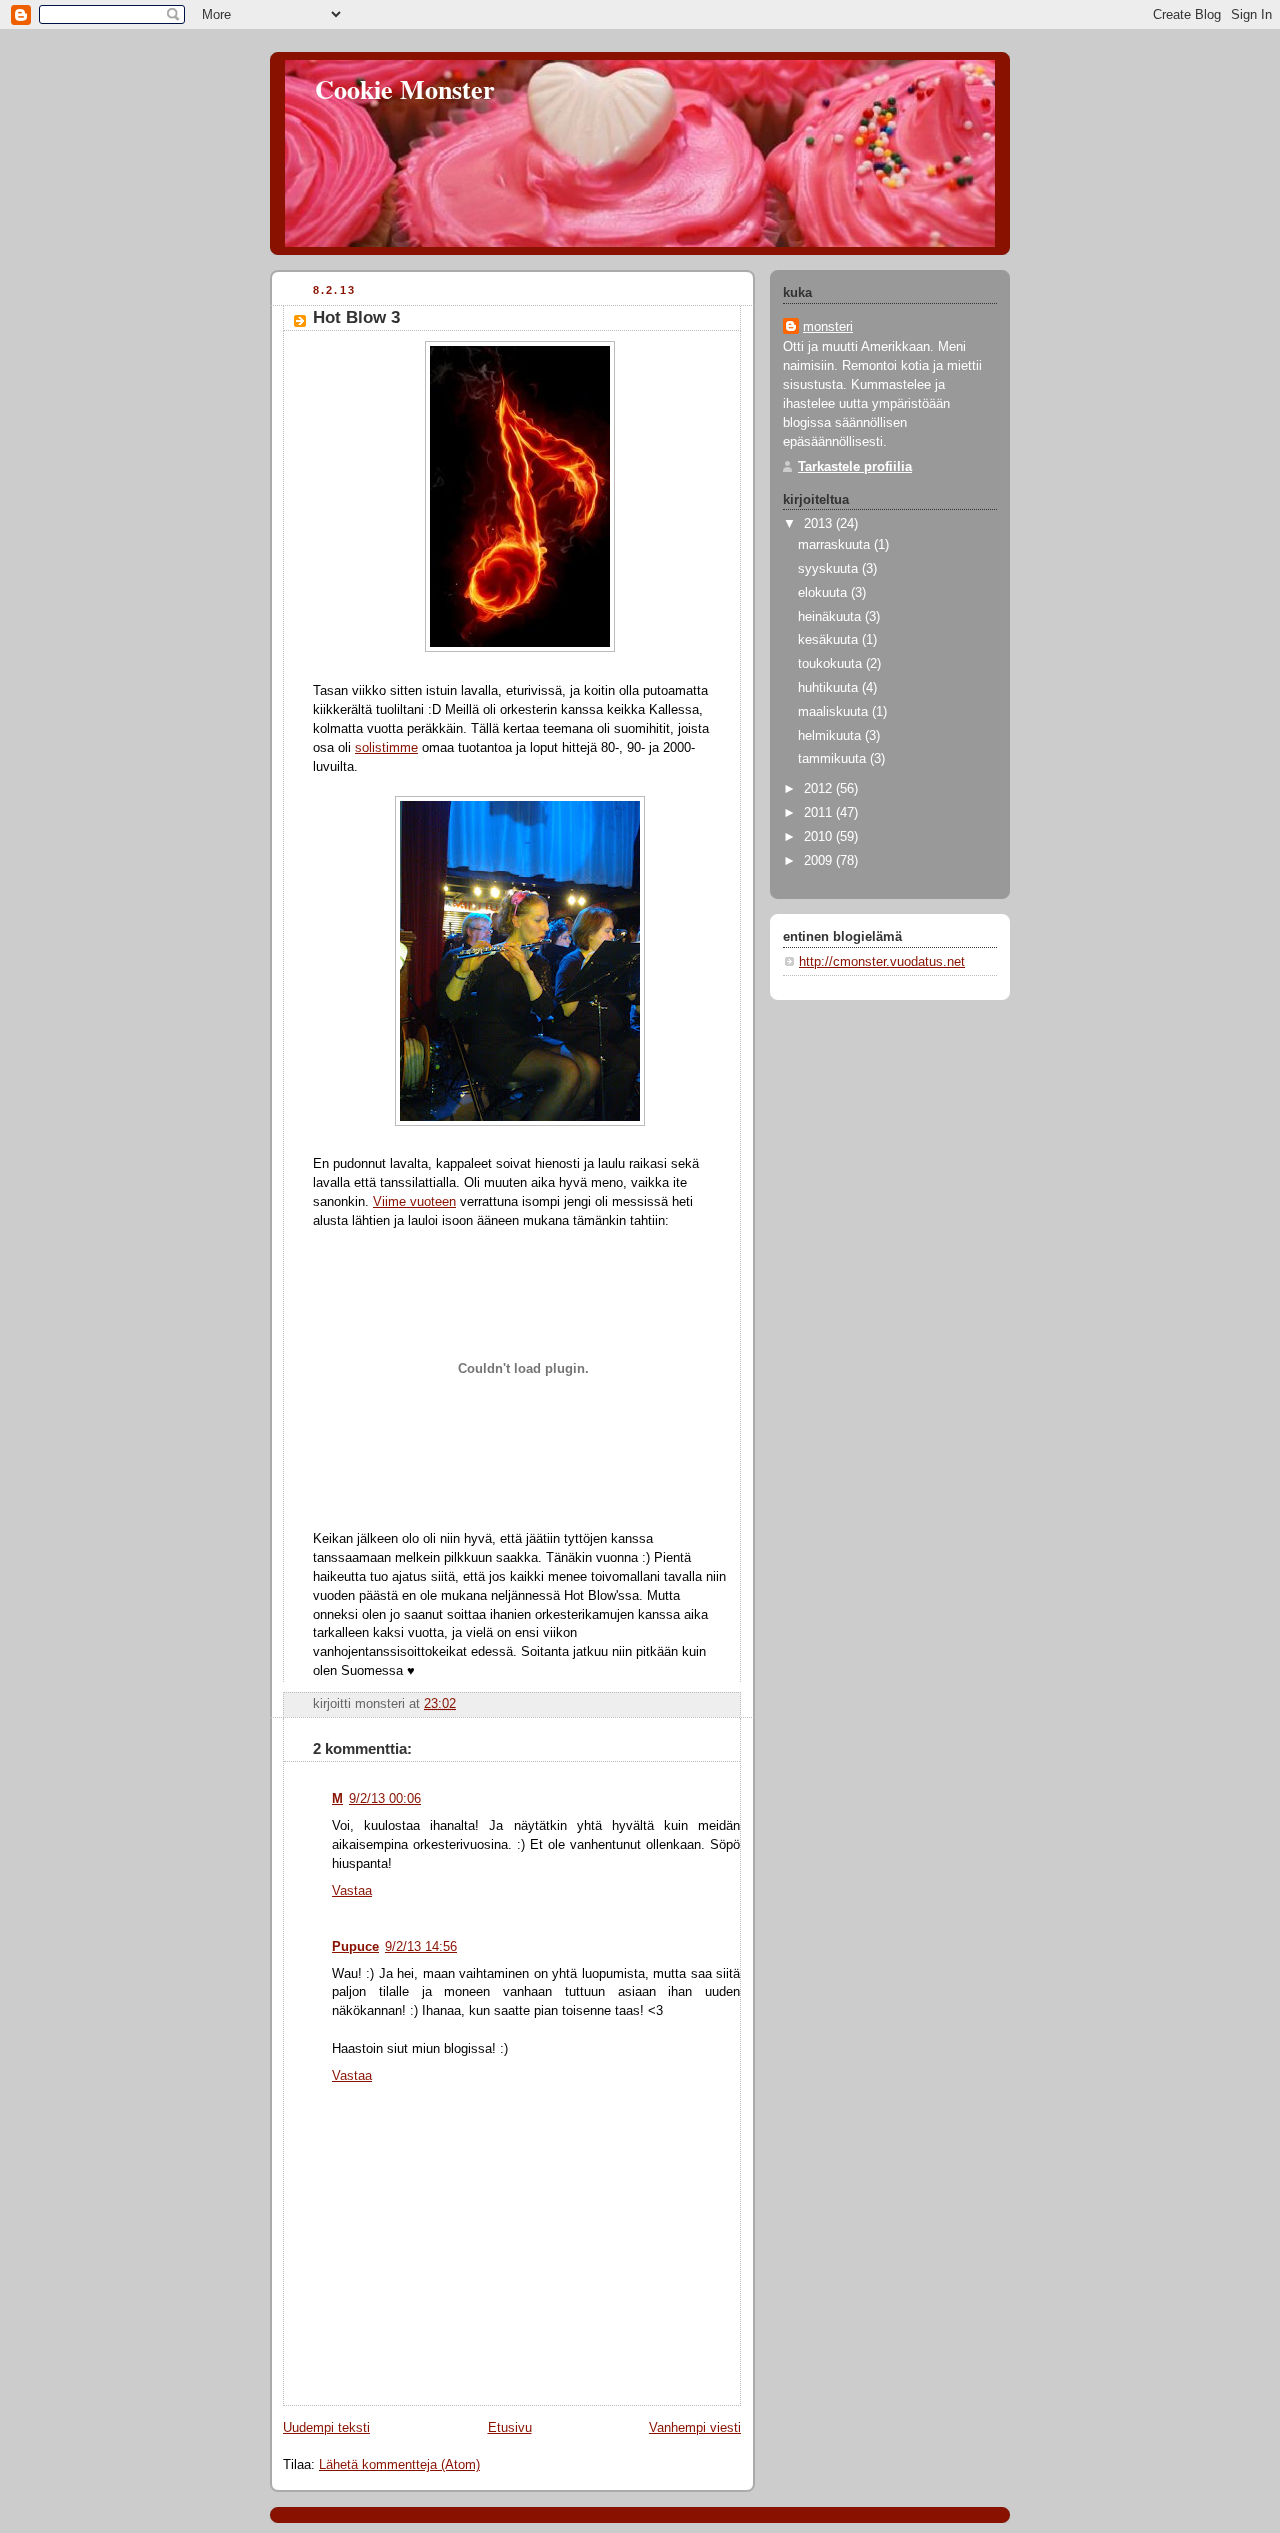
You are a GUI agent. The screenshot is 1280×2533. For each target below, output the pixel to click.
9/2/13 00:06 (385, 1799)
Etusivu (510, 2428)
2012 (820, 789)
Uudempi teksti (326, 2428)
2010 (820, 837)
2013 (820, 524)
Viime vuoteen (414, 1202)
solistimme (386, 748)
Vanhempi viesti (695, 2428)
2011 (820, 813)
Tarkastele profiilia (855, 467)
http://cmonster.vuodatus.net (882, 962)
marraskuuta (836, 545)
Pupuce (355, 1947)
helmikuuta (831, 736)
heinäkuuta (831, 617)
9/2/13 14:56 (421, 1947)
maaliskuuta (835, 712)
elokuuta (824, 593)
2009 (820, 861)
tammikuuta (834, 759)
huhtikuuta (830, 688)
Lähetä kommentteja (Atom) (399, 2465)
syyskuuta (830, 569)
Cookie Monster (405, 89)
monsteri (828, 327)
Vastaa (352, 1891)
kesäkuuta (830, 640)
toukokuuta (832, 664)
